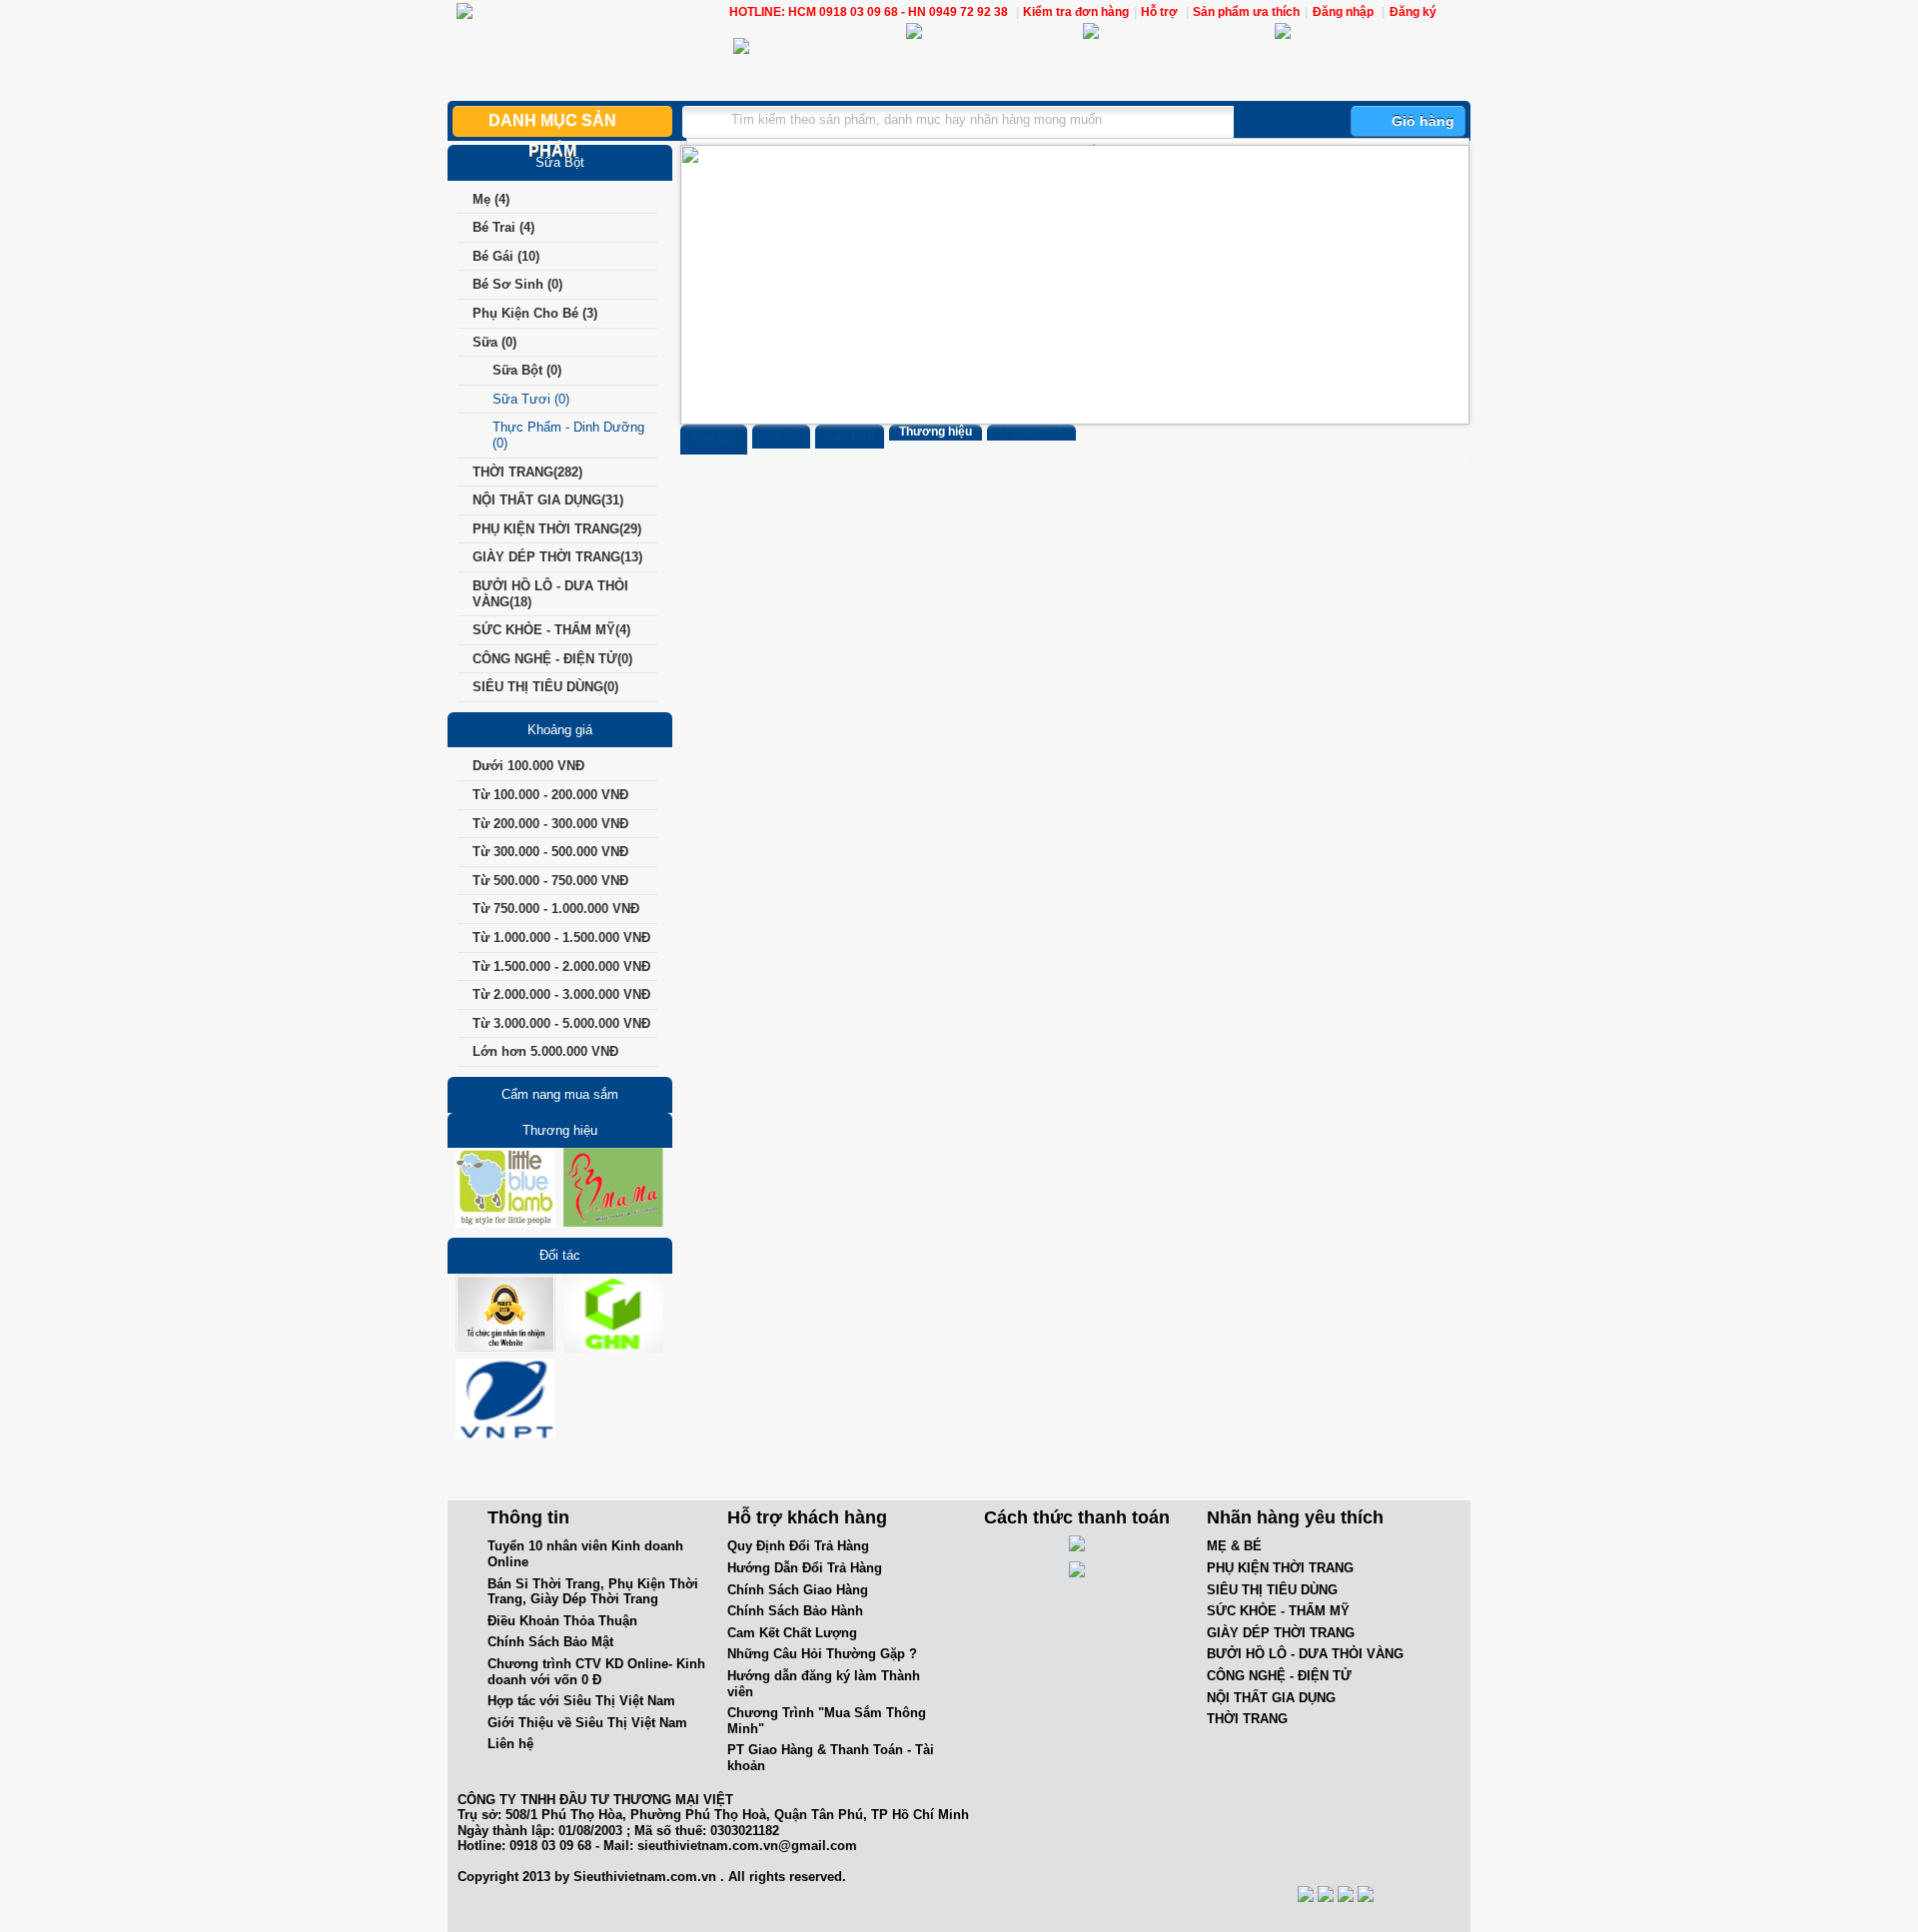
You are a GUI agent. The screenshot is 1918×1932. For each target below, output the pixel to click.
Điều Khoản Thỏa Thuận (562, 1621)
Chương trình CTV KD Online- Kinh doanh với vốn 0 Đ (596, 1672)
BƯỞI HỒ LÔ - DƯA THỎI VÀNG (1305, 1654)
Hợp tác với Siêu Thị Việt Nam (581, 1701)
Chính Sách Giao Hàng (798, 1590)
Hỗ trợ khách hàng (807, 1517)
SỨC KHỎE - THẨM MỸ (1278, 1611)
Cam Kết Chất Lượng (792, 1633)
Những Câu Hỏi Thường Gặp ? (822, 1654)
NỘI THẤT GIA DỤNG (1271, 1698)
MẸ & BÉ (1234, 1546)
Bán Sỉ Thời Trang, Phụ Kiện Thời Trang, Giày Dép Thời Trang (593, 1592)
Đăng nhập (1343, 12)
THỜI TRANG (1247, 1719)
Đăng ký (1413, 12)
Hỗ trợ (1161, 12)
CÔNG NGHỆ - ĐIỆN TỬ (1279, 1676)
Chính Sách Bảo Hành (795, 1611)
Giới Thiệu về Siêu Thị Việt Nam (587, 1723)
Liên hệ (510, 1744)
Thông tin (528, 1517)
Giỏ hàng (1423, 121)
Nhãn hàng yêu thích (1295, 1517)
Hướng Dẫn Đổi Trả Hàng (805, 1568)
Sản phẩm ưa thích (1246, 12)
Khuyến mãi (1031, 432)
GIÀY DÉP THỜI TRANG (1281, 1633)
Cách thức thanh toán (1077, 1517)
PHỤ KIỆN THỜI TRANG (1280, 1568)
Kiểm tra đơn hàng (1076, 12)
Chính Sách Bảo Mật (550, 1642)
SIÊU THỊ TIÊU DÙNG (1272, 1590)
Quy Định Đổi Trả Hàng (798, 1546)
